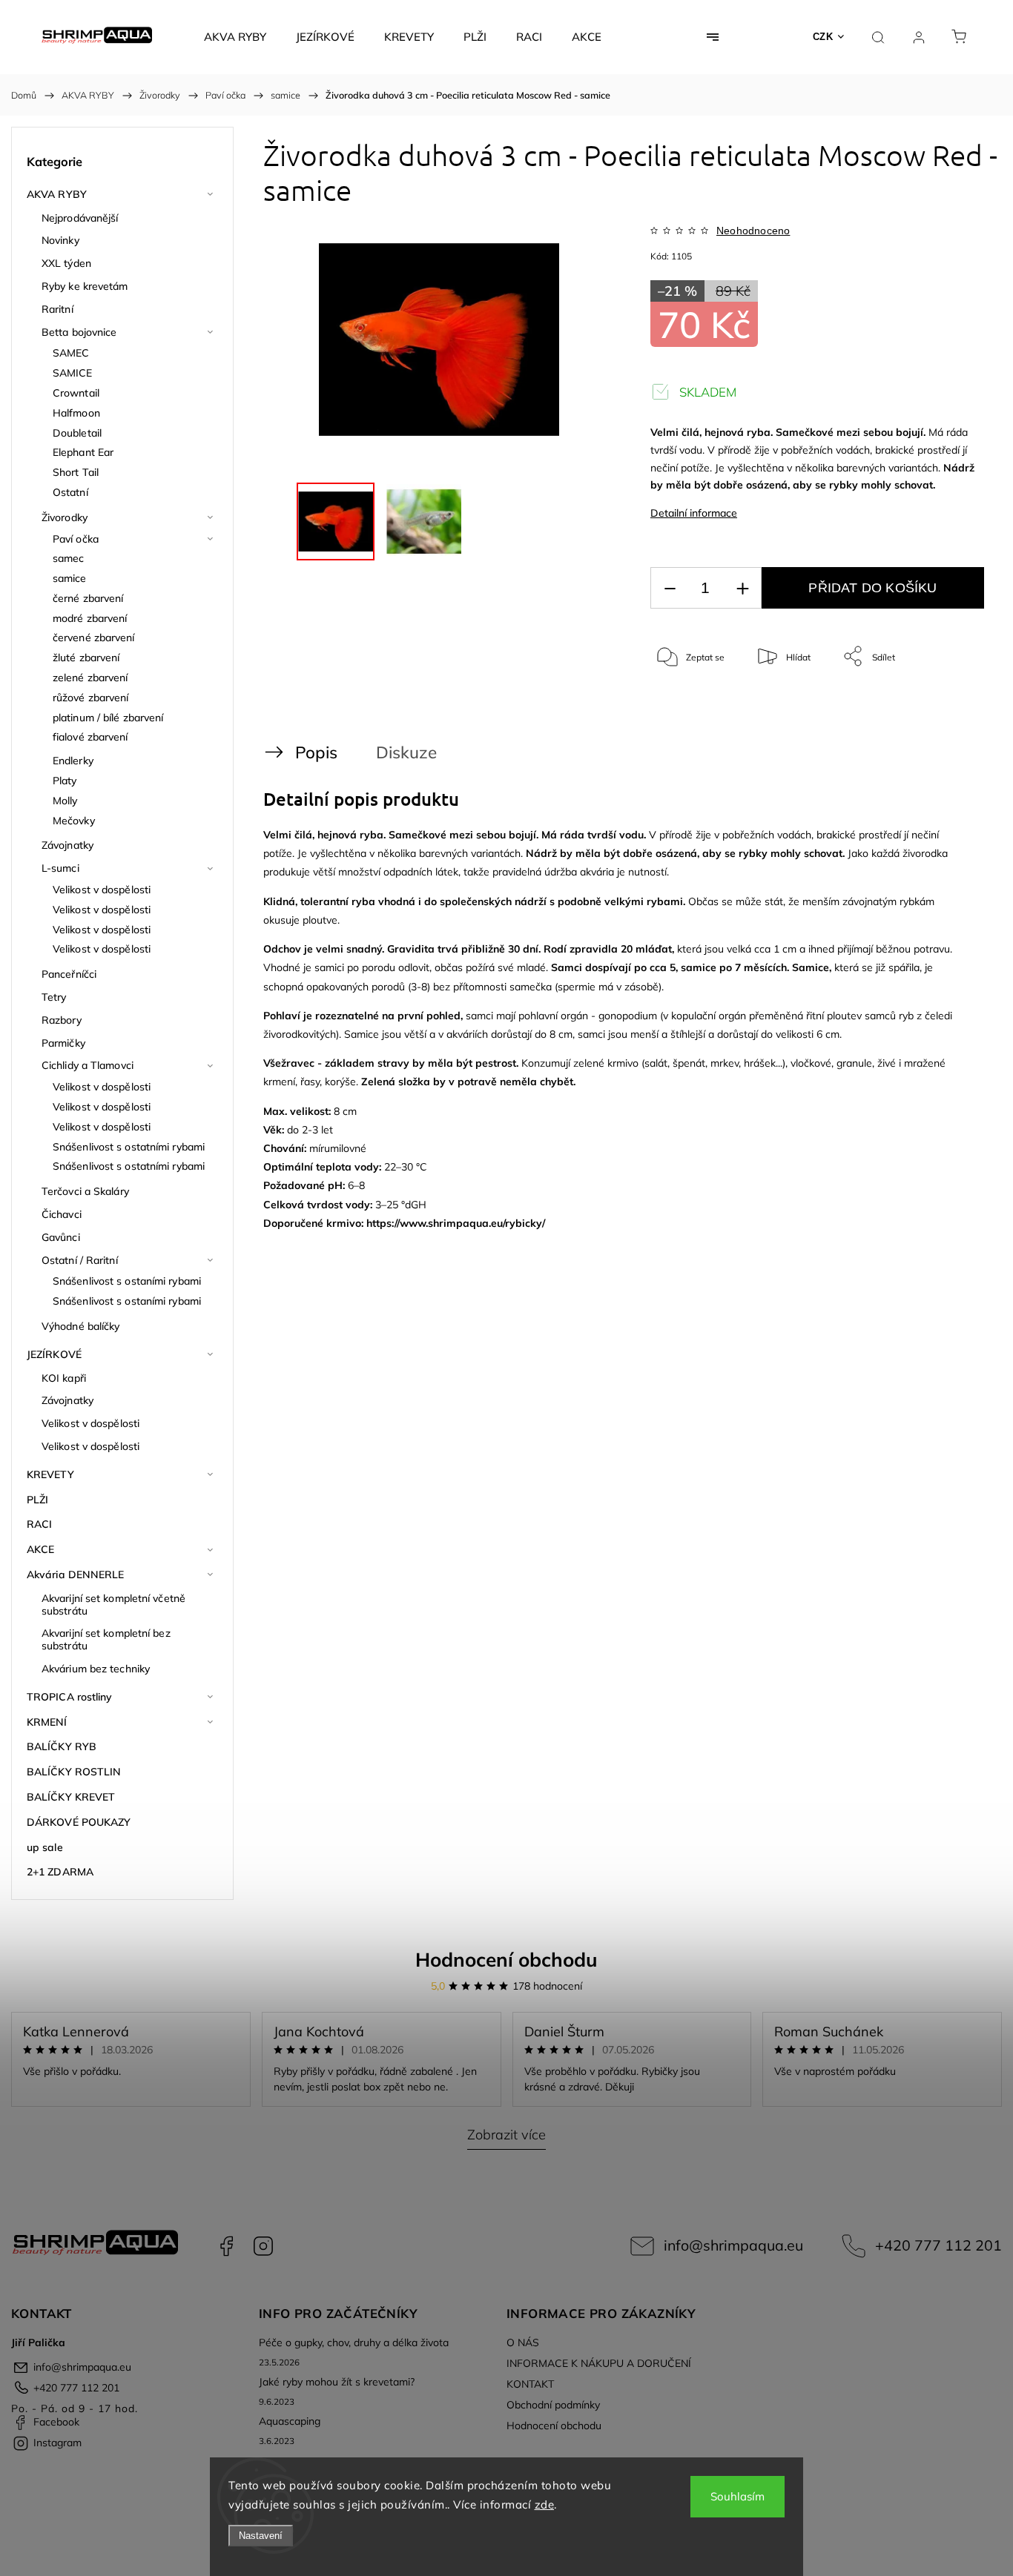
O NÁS (523, 2342)
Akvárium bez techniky (96, 1669)
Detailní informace (694, 513)
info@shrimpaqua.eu (733, 2245)
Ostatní (70, 492)
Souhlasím (738, 2496)
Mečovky (74, 821)
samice (70, 578)
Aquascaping (290, 2421)
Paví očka (76, 539)
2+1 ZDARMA (60, 1872)
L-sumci (60, 868)
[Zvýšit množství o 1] (742, 588)
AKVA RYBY (57, 194)
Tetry (54, 997)
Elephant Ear (83, 452)
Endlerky (73, 761)
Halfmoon (76, 413)
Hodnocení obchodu (506, 1960)
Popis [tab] (316, 752)
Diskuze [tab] (406, 752)
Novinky (60, 240)
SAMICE (73, 373)
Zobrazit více (506, 2135)
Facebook (226, 2246)
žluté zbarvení (86, 658)
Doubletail (77, 433)
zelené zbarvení (90, 678)
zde (545, 2504)
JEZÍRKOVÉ (54, 1354)
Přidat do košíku (872, 588)
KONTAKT (530, 2384)
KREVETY (50, 1474)
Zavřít (953, 705)
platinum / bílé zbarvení (108, 718)
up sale (45, 1847)
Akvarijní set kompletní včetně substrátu (113, 1605)
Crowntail (76, 393)
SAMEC (71, 353)
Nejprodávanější (80, 218)
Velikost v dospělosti (102, 890)
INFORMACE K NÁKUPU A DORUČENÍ (599, 2363)
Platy (65, 781)
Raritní (57, 309)
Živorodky (65, 517)
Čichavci (62, 1214)
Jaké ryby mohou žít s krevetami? (337, 2382)
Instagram (263, 2246)
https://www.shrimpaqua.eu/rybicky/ (456, 1223)
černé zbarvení (88, 598)
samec (69, 558)
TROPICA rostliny (70, 1697)
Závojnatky (67, 845)
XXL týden (66, 263)
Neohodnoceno (753, 231)
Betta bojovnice (79, 332)
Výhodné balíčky (81, 1326)
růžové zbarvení (91, 698)
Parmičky (63, 1043)
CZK (823, 37)
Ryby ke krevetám (85, 286)
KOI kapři (64, 1378)
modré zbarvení (90, 618)
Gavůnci (61, 1237)
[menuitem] (235, 37)
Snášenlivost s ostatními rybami (129, 1147)
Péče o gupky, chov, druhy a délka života (354, 2342)
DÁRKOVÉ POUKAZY (79, 1822)
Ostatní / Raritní (80, 1260)
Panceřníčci (69, 974)
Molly (65, 801)
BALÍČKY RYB (62, 1746)
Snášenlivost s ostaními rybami (127, 1281)
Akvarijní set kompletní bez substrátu (106, 1639)
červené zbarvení (94, 638)
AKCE (40, 1549)
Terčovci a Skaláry (85, 1191)
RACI (39, 1524)
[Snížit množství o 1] (670, 588)
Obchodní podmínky (553, 2405)
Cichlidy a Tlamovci (88, 1065)
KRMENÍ (47, 1722)
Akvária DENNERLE (76, 1575)
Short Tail (76, 472)
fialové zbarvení (90, 737)
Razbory (62, 1020)
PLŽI (37, 1500)
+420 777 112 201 (938, 2245)
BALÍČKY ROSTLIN (74, 1772)
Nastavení (261, 2536)
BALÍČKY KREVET (71, 1797)
